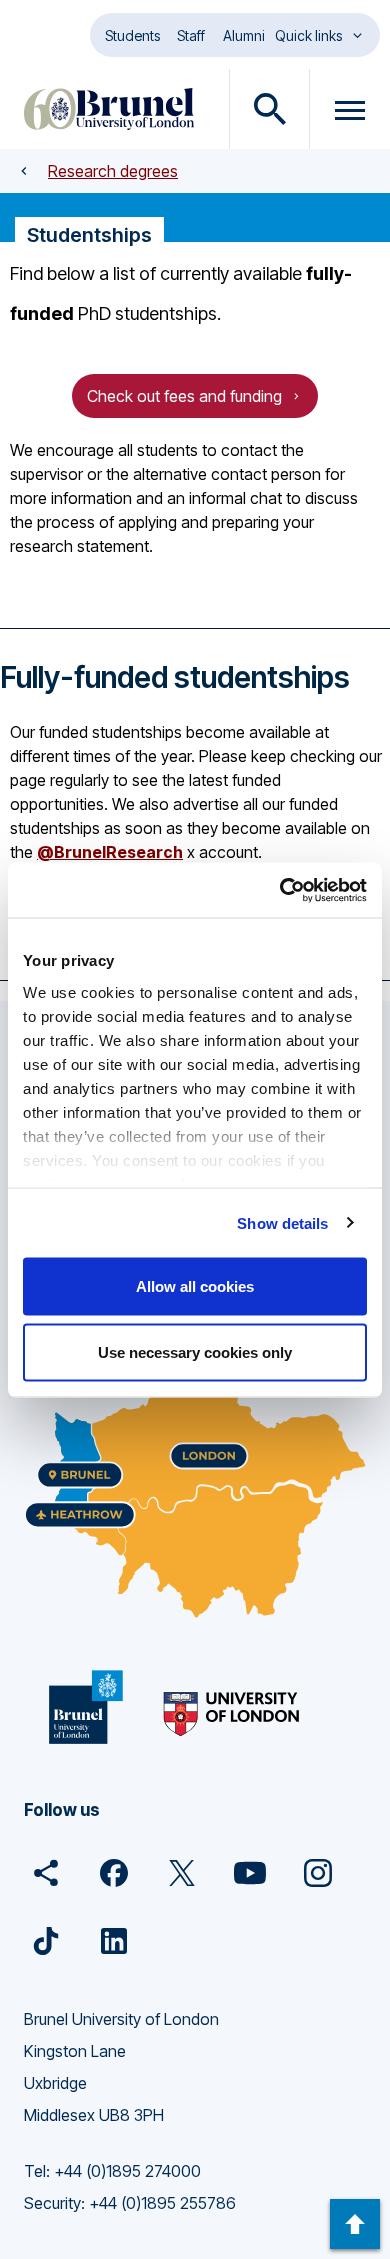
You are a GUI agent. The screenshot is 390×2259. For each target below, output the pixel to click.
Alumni (244, 35)
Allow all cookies (195, 1286)
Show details (282, 1222)
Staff (191, 35)
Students (132, 35)
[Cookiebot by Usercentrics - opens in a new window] (280, 890)
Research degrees (113, 171)
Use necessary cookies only (195, 1351)
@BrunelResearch (110, 852)
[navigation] (355, 2224)
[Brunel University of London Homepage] (109, 109)
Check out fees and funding (184, 396)
